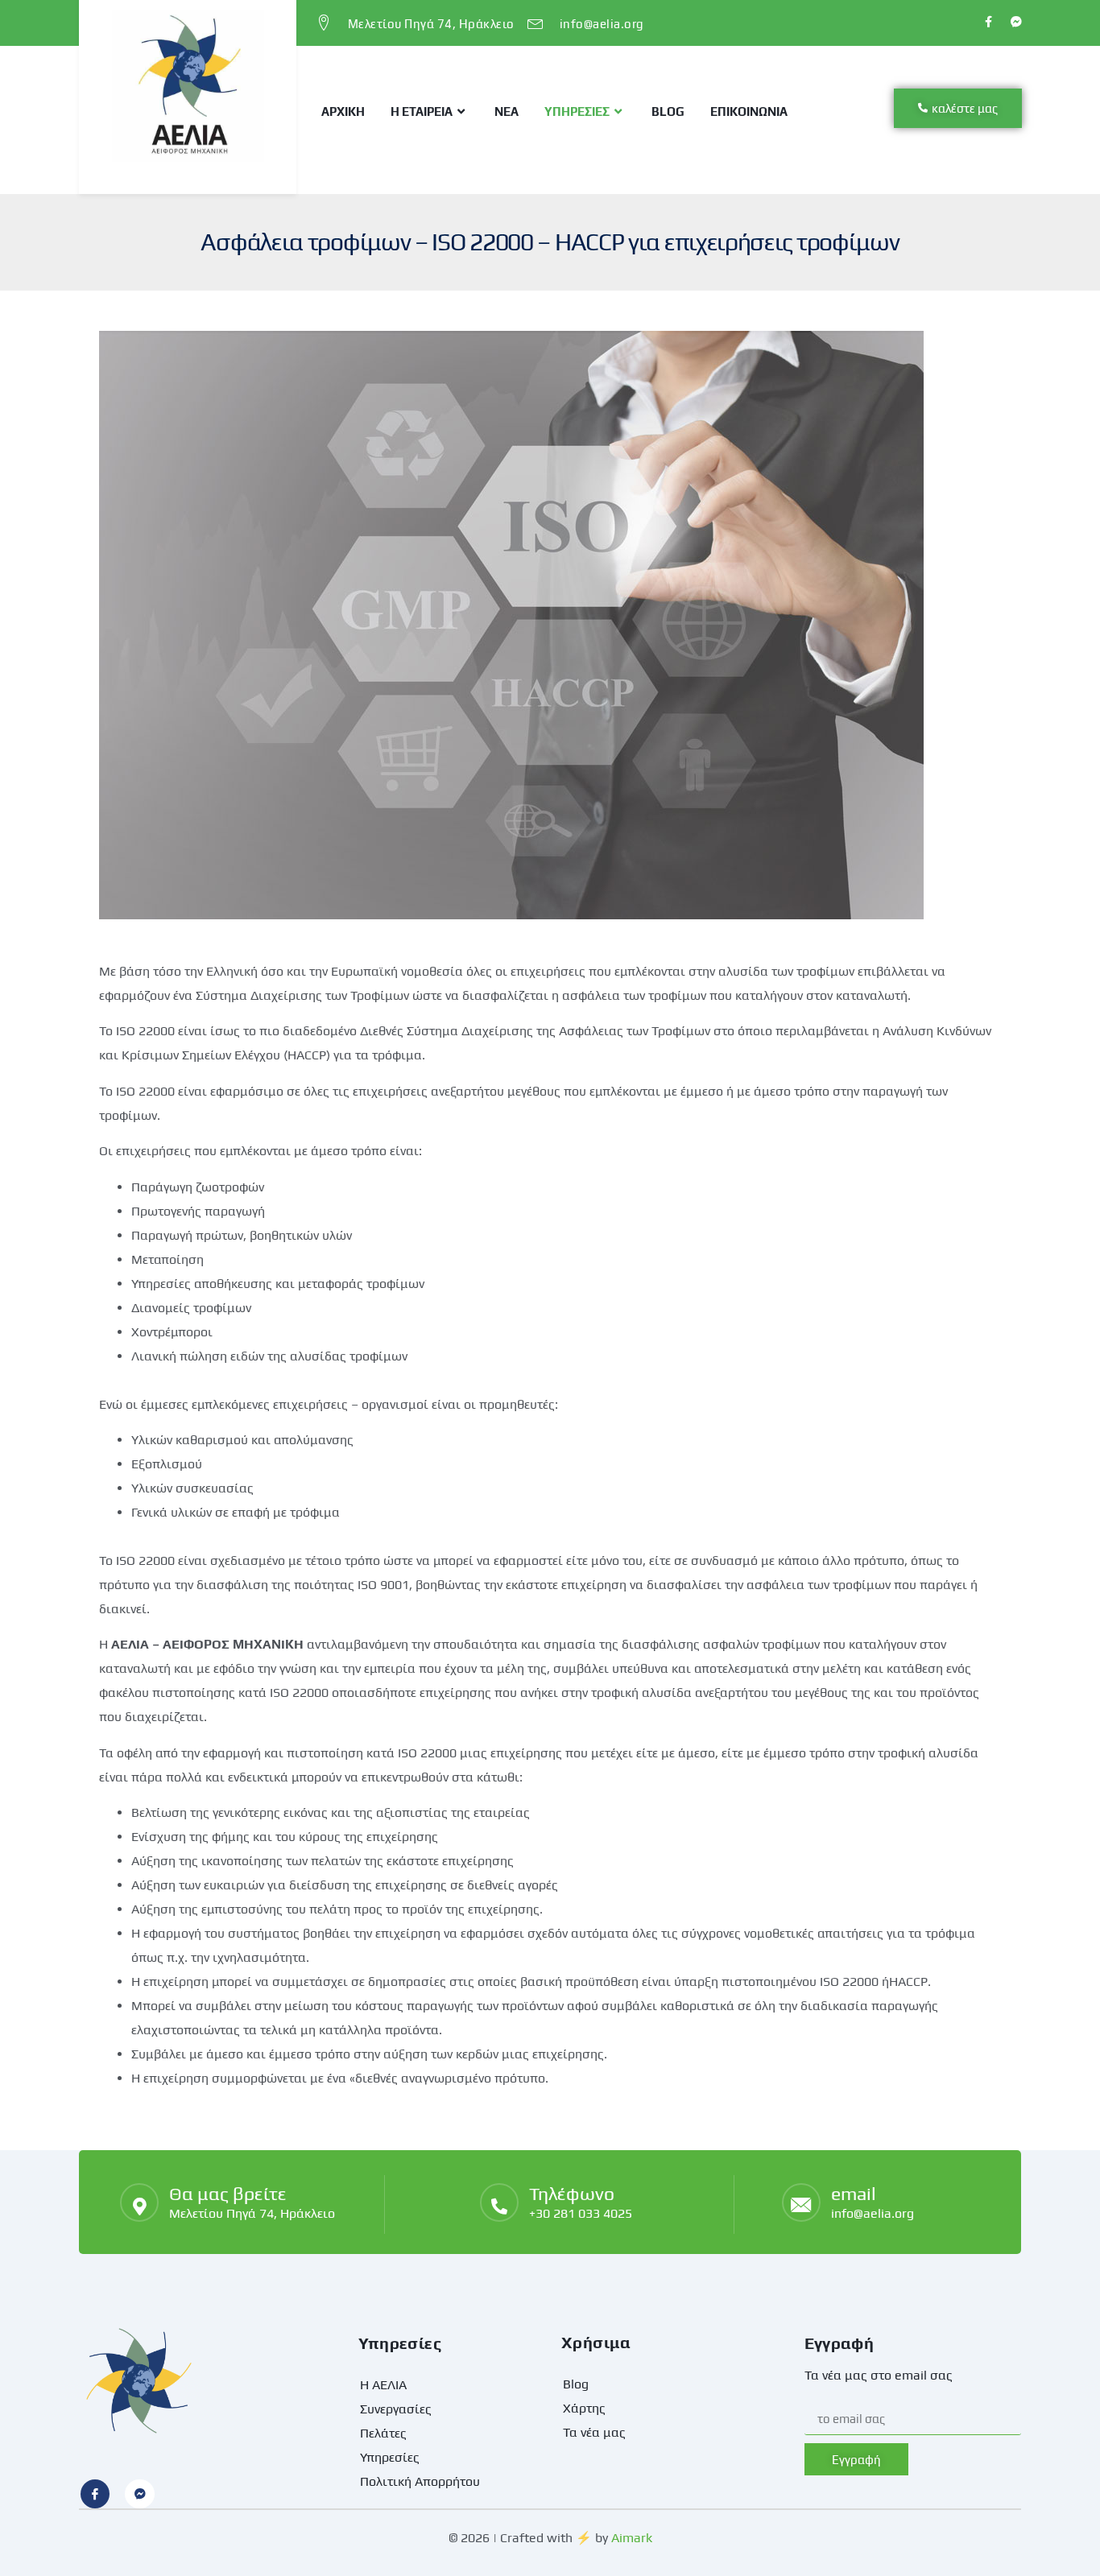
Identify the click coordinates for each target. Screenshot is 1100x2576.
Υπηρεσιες (577, 111)
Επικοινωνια (749, 111)
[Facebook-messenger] (139, 2494)
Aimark (632, 2538)
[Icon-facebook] (95, 2494)
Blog (668, 111)
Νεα (507, 111)
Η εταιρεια (422, 111)
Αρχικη (343, 111)
